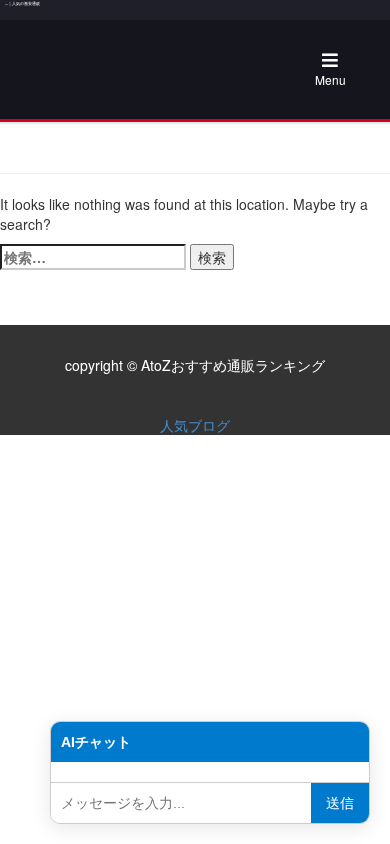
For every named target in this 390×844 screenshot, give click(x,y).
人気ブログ (195, 425)
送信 (340, 803)
